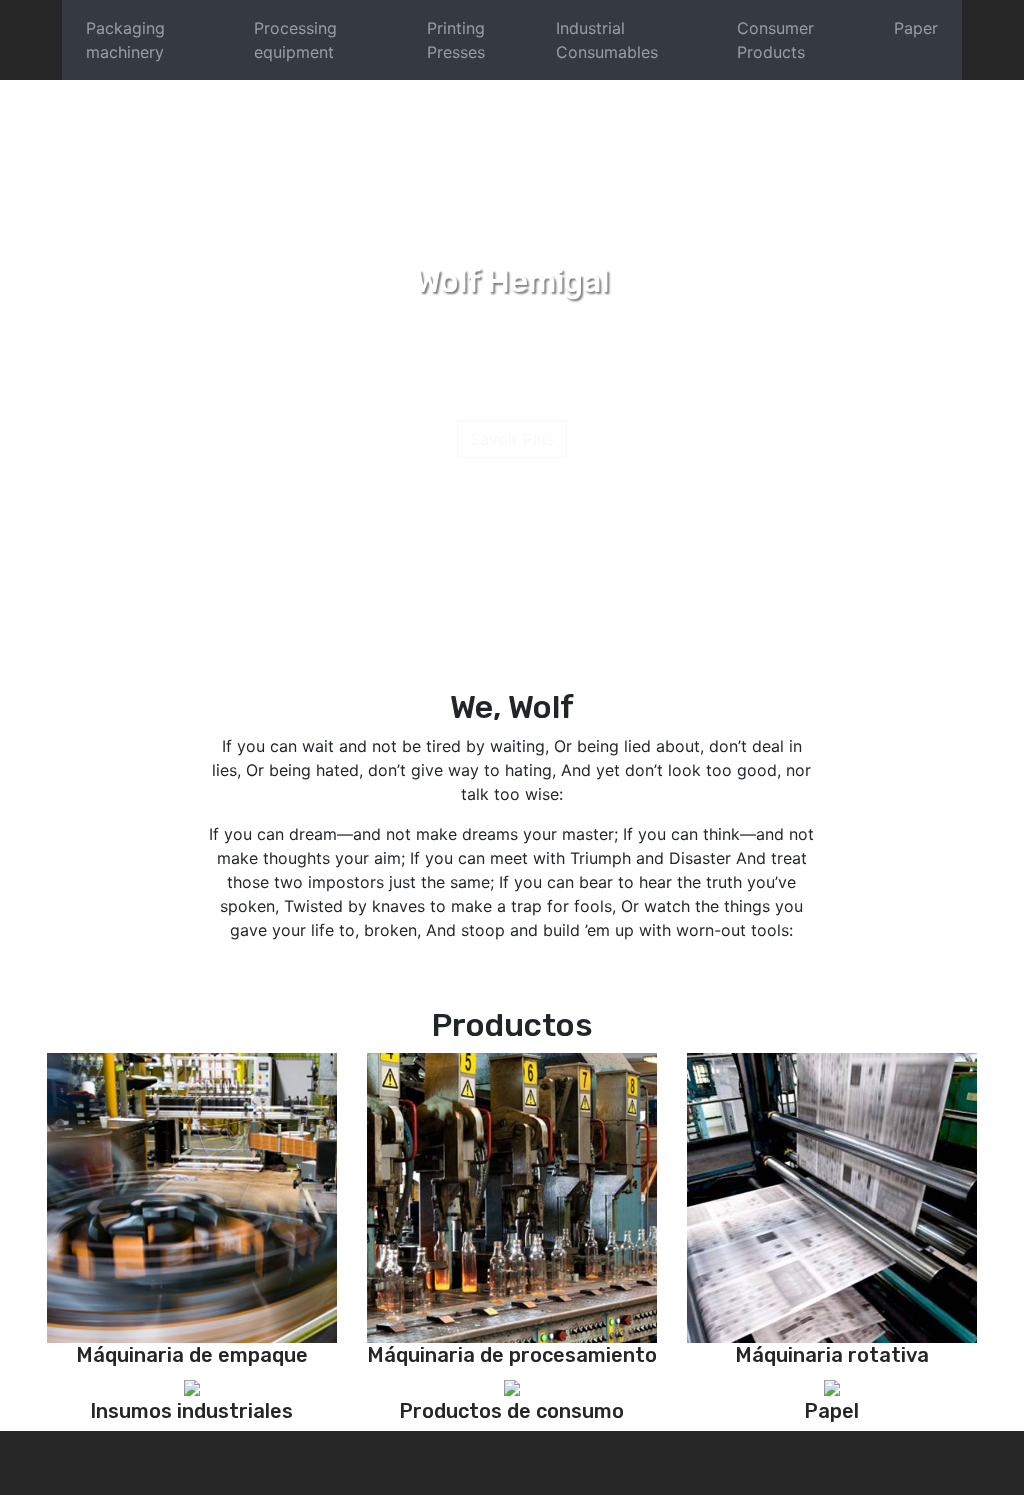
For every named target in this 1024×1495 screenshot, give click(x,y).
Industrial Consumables (607, 40)
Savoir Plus (512, 439)
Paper (916, 28)
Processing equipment (295, 40)
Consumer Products (775, 40)
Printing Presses (456, 40)
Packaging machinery (125, 40)
